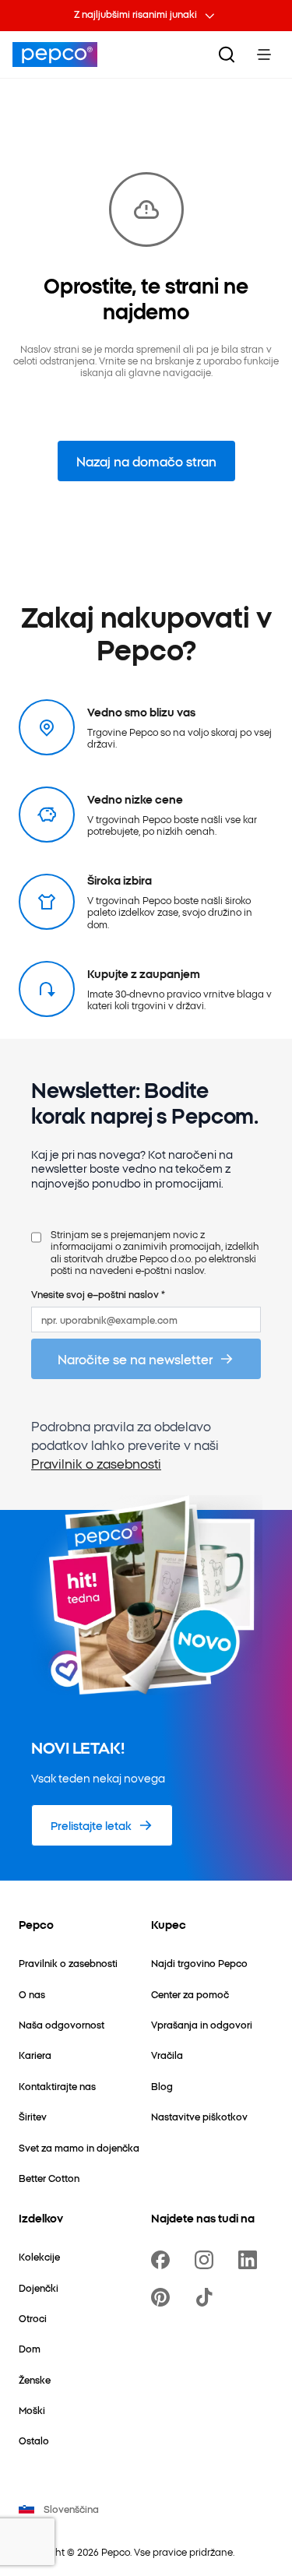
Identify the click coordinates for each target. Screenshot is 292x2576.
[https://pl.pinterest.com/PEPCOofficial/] (164, 2297)
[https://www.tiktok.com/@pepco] (207, 2297)
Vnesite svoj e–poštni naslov (98, 1294)
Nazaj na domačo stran (146, 461)
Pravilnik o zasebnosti (96, 1463)
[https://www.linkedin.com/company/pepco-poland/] (251, 2260)
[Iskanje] (227, 55)
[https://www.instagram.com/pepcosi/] (207, 2260)
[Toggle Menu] (264, 55)
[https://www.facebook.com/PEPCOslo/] (164, 2260)
